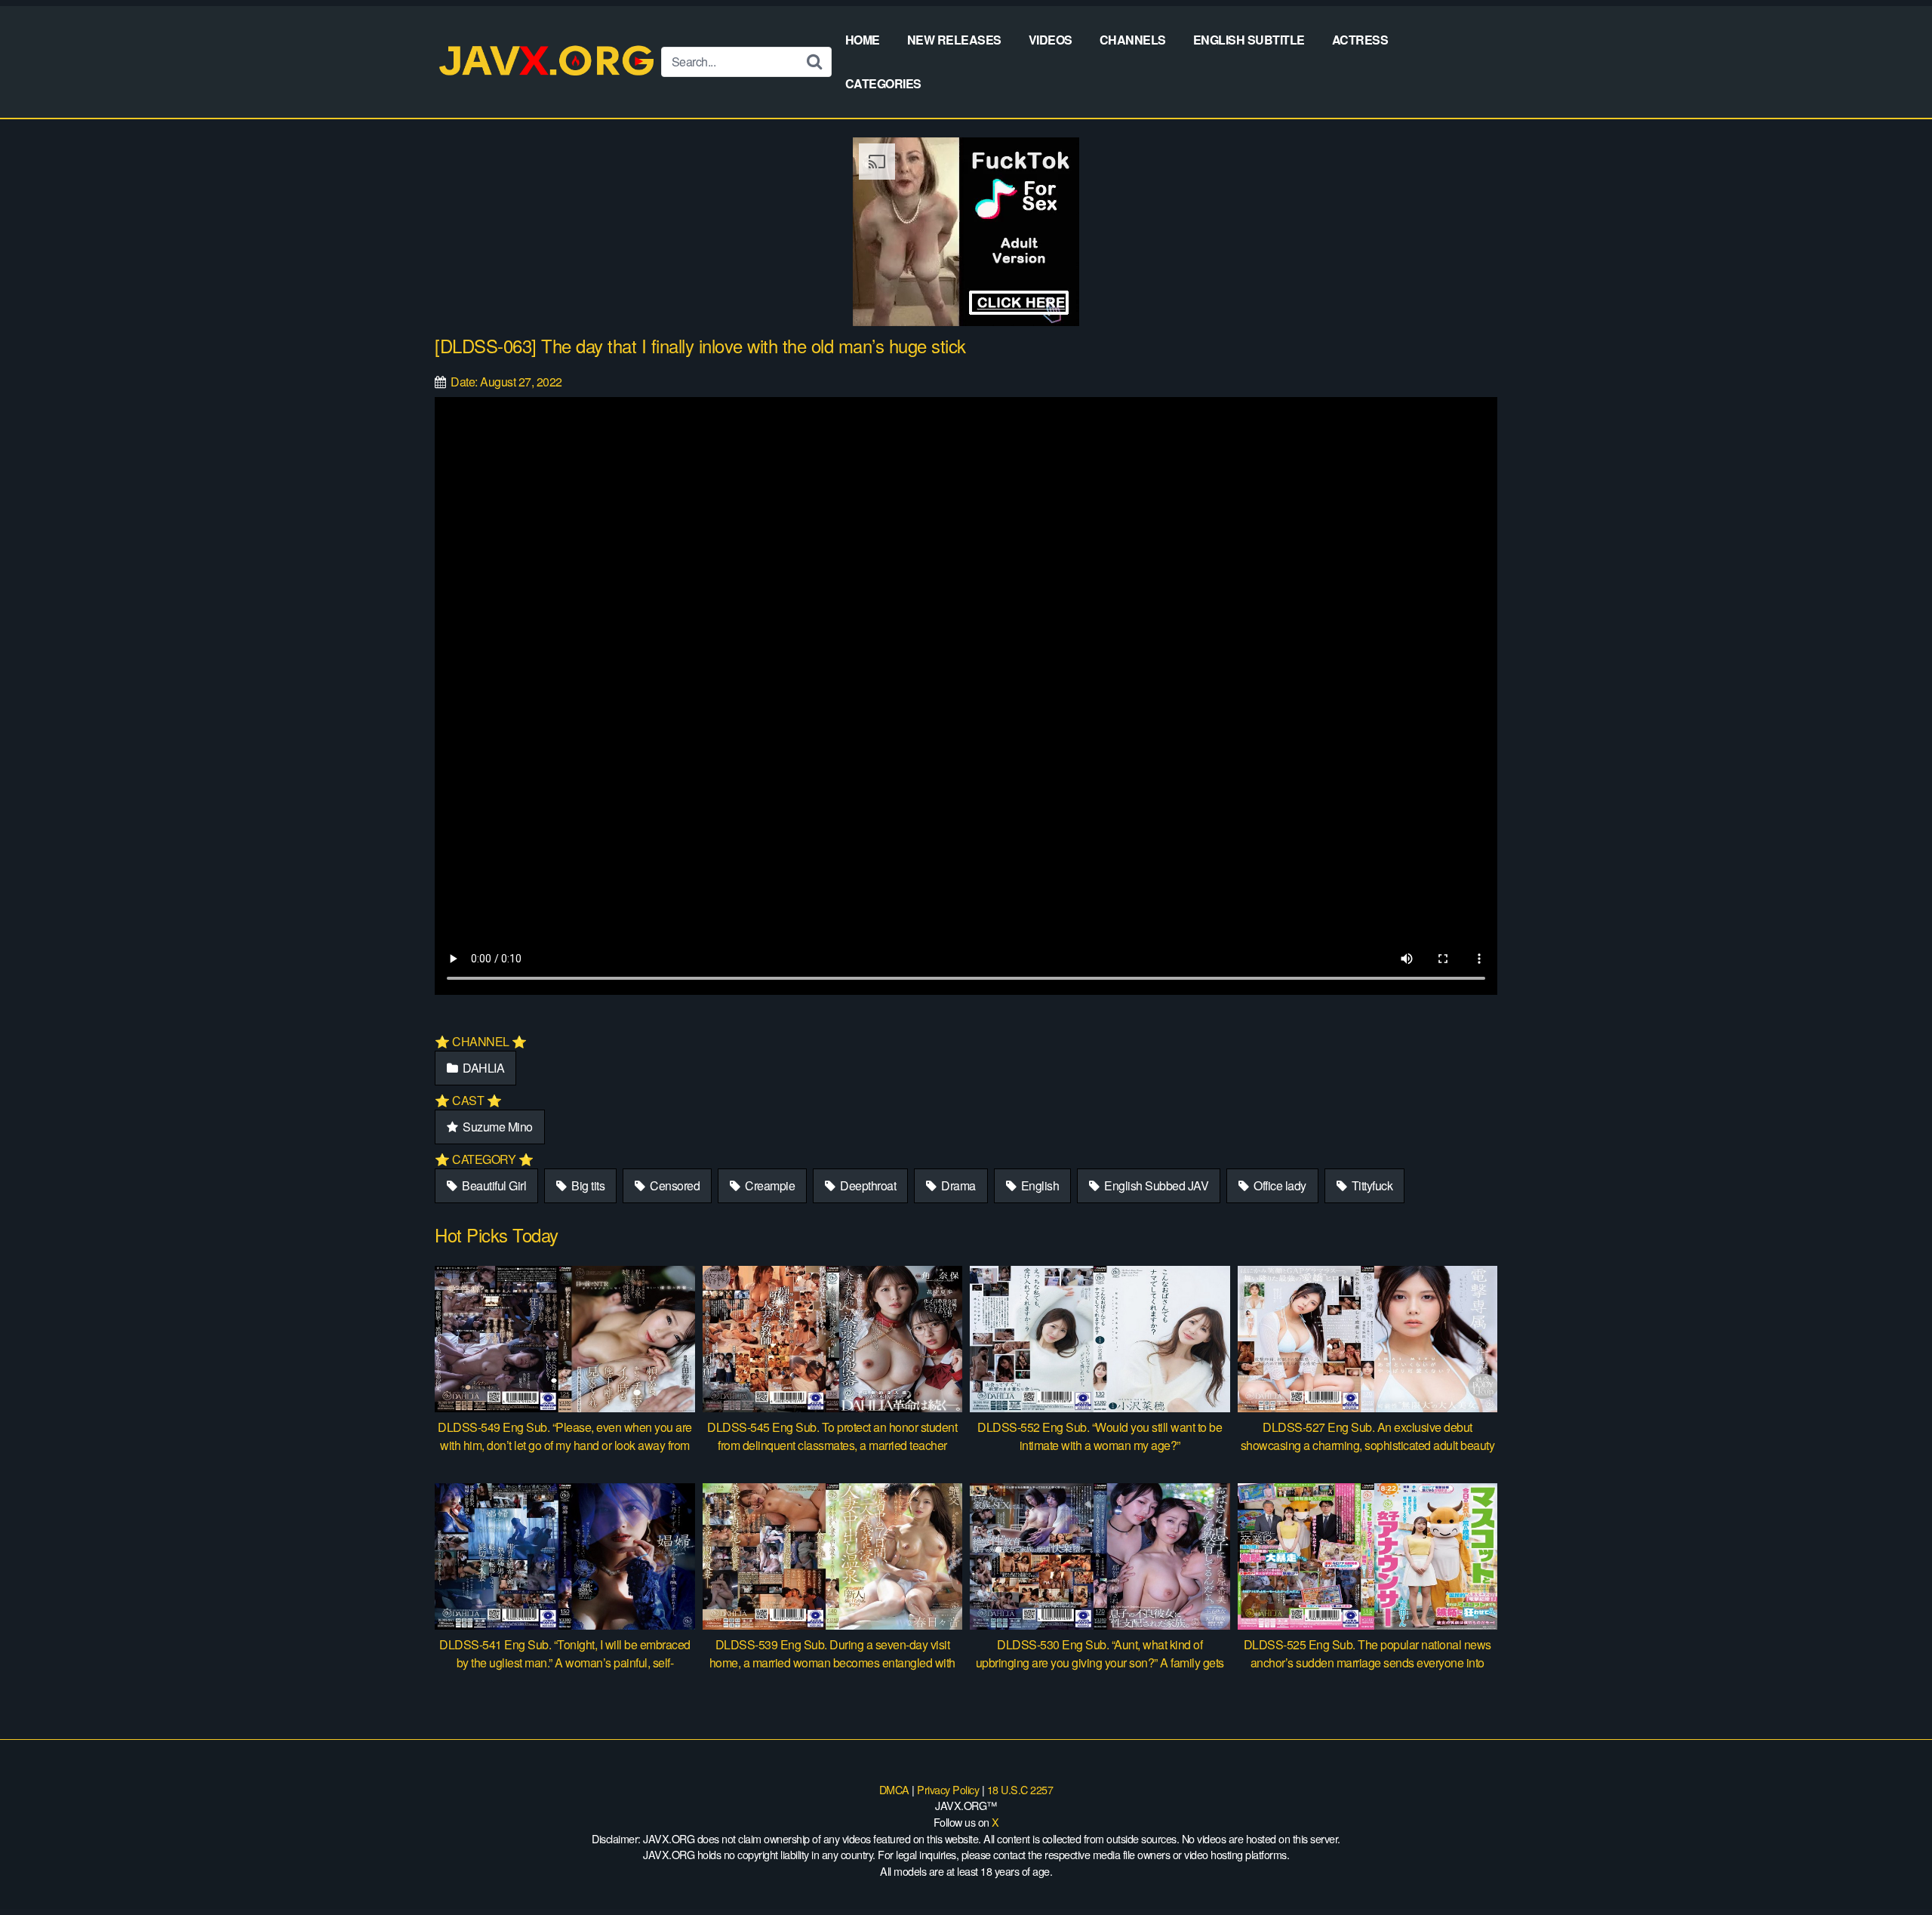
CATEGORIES (883, 83)
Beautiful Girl (493, 1185)
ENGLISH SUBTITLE (1249, 40)
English (1038, 1185)
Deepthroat (867, 1185)
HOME (863, 40)
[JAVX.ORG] (548, 62)
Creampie (769, 1185)
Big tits (587, 1185)
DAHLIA (483, 1068)
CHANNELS (1133, 40)
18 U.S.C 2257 (1020, 1789)
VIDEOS (1051, 40)
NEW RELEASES (954, 40)
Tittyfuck (1371, 1185)
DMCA (894, 1789)
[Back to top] (1890, 1867)
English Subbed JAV (1155, 1185)
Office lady (1279, 1185)
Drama (957, 1185)
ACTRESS (1360, 40)
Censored (674, 1185)
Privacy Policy (948, 1789)
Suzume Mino (497, 1127)
